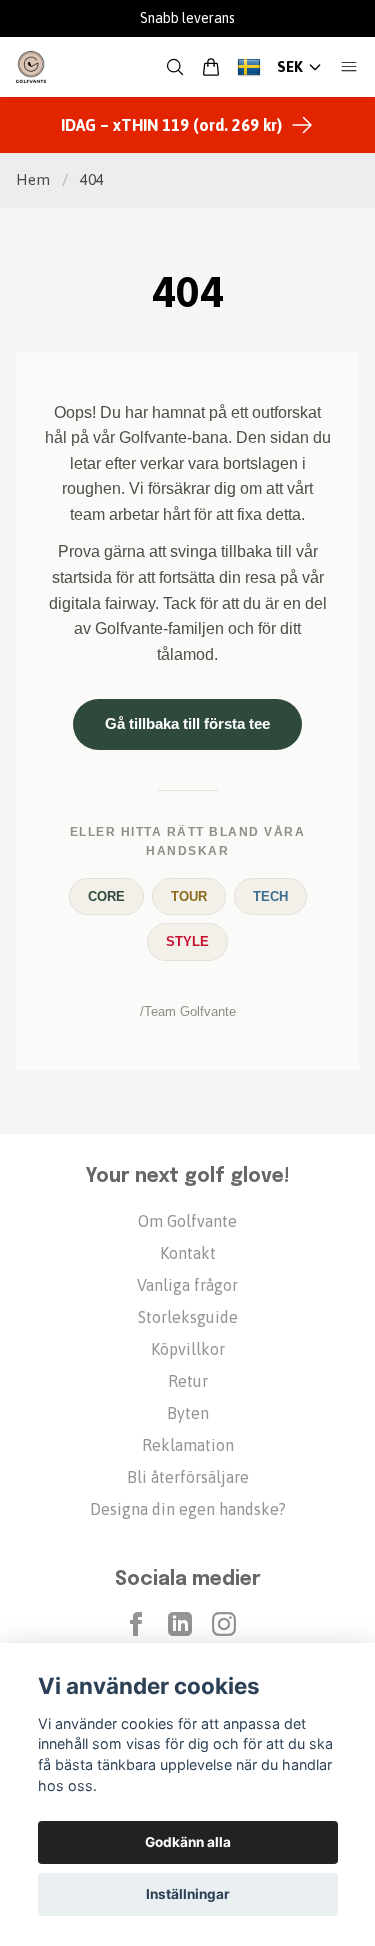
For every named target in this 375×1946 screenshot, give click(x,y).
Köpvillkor (188, 1349)
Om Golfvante (187, 1221)
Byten (188, 1413)
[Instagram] (224, 1624)
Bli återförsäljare (188, 1477)
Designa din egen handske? (188, 1509)
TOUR (189, 896)
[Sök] (175, 67)
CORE (106, 896)
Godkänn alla (188, 1842)
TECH (270, 896)
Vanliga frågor (187, 1285)
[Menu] (349, 67)
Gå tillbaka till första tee (187, 723)
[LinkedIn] (180, 1624)
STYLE (187, 941)
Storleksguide (188, 1317)
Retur (188, 1381)
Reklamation (188, 1445)
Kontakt (188, 1253)
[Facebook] (136, 1624)
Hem (33, 179)
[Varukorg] (211, 67)
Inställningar (188, 1894)
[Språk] (249, 67)
